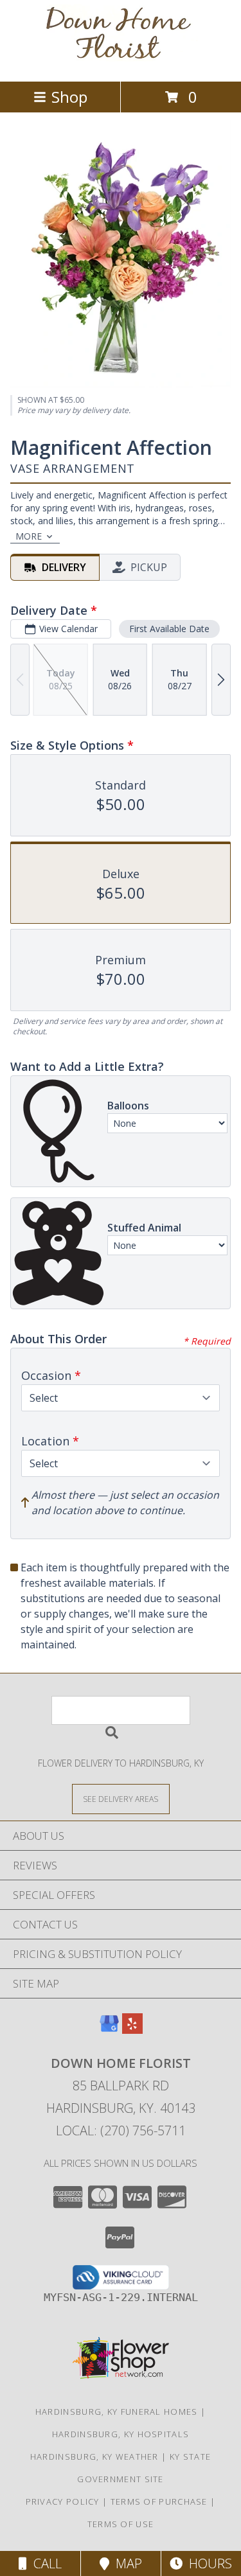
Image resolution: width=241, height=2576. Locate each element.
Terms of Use (121, 2524)
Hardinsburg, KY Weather (94, 2457)
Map (126, 2563)
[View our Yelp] (132, 2030)
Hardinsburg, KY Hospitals (121, 2434)
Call (44, 2563)
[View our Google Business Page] (109, 2030)
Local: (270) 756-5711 (121, 2130)
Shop (69, 97)
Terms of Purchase (159, 2501)
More (29, 536)
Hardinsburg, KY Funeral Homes (117, 2412)
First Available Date (169, 629)
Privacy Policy (63, 2501)
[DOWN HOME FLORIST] (121, 63)
